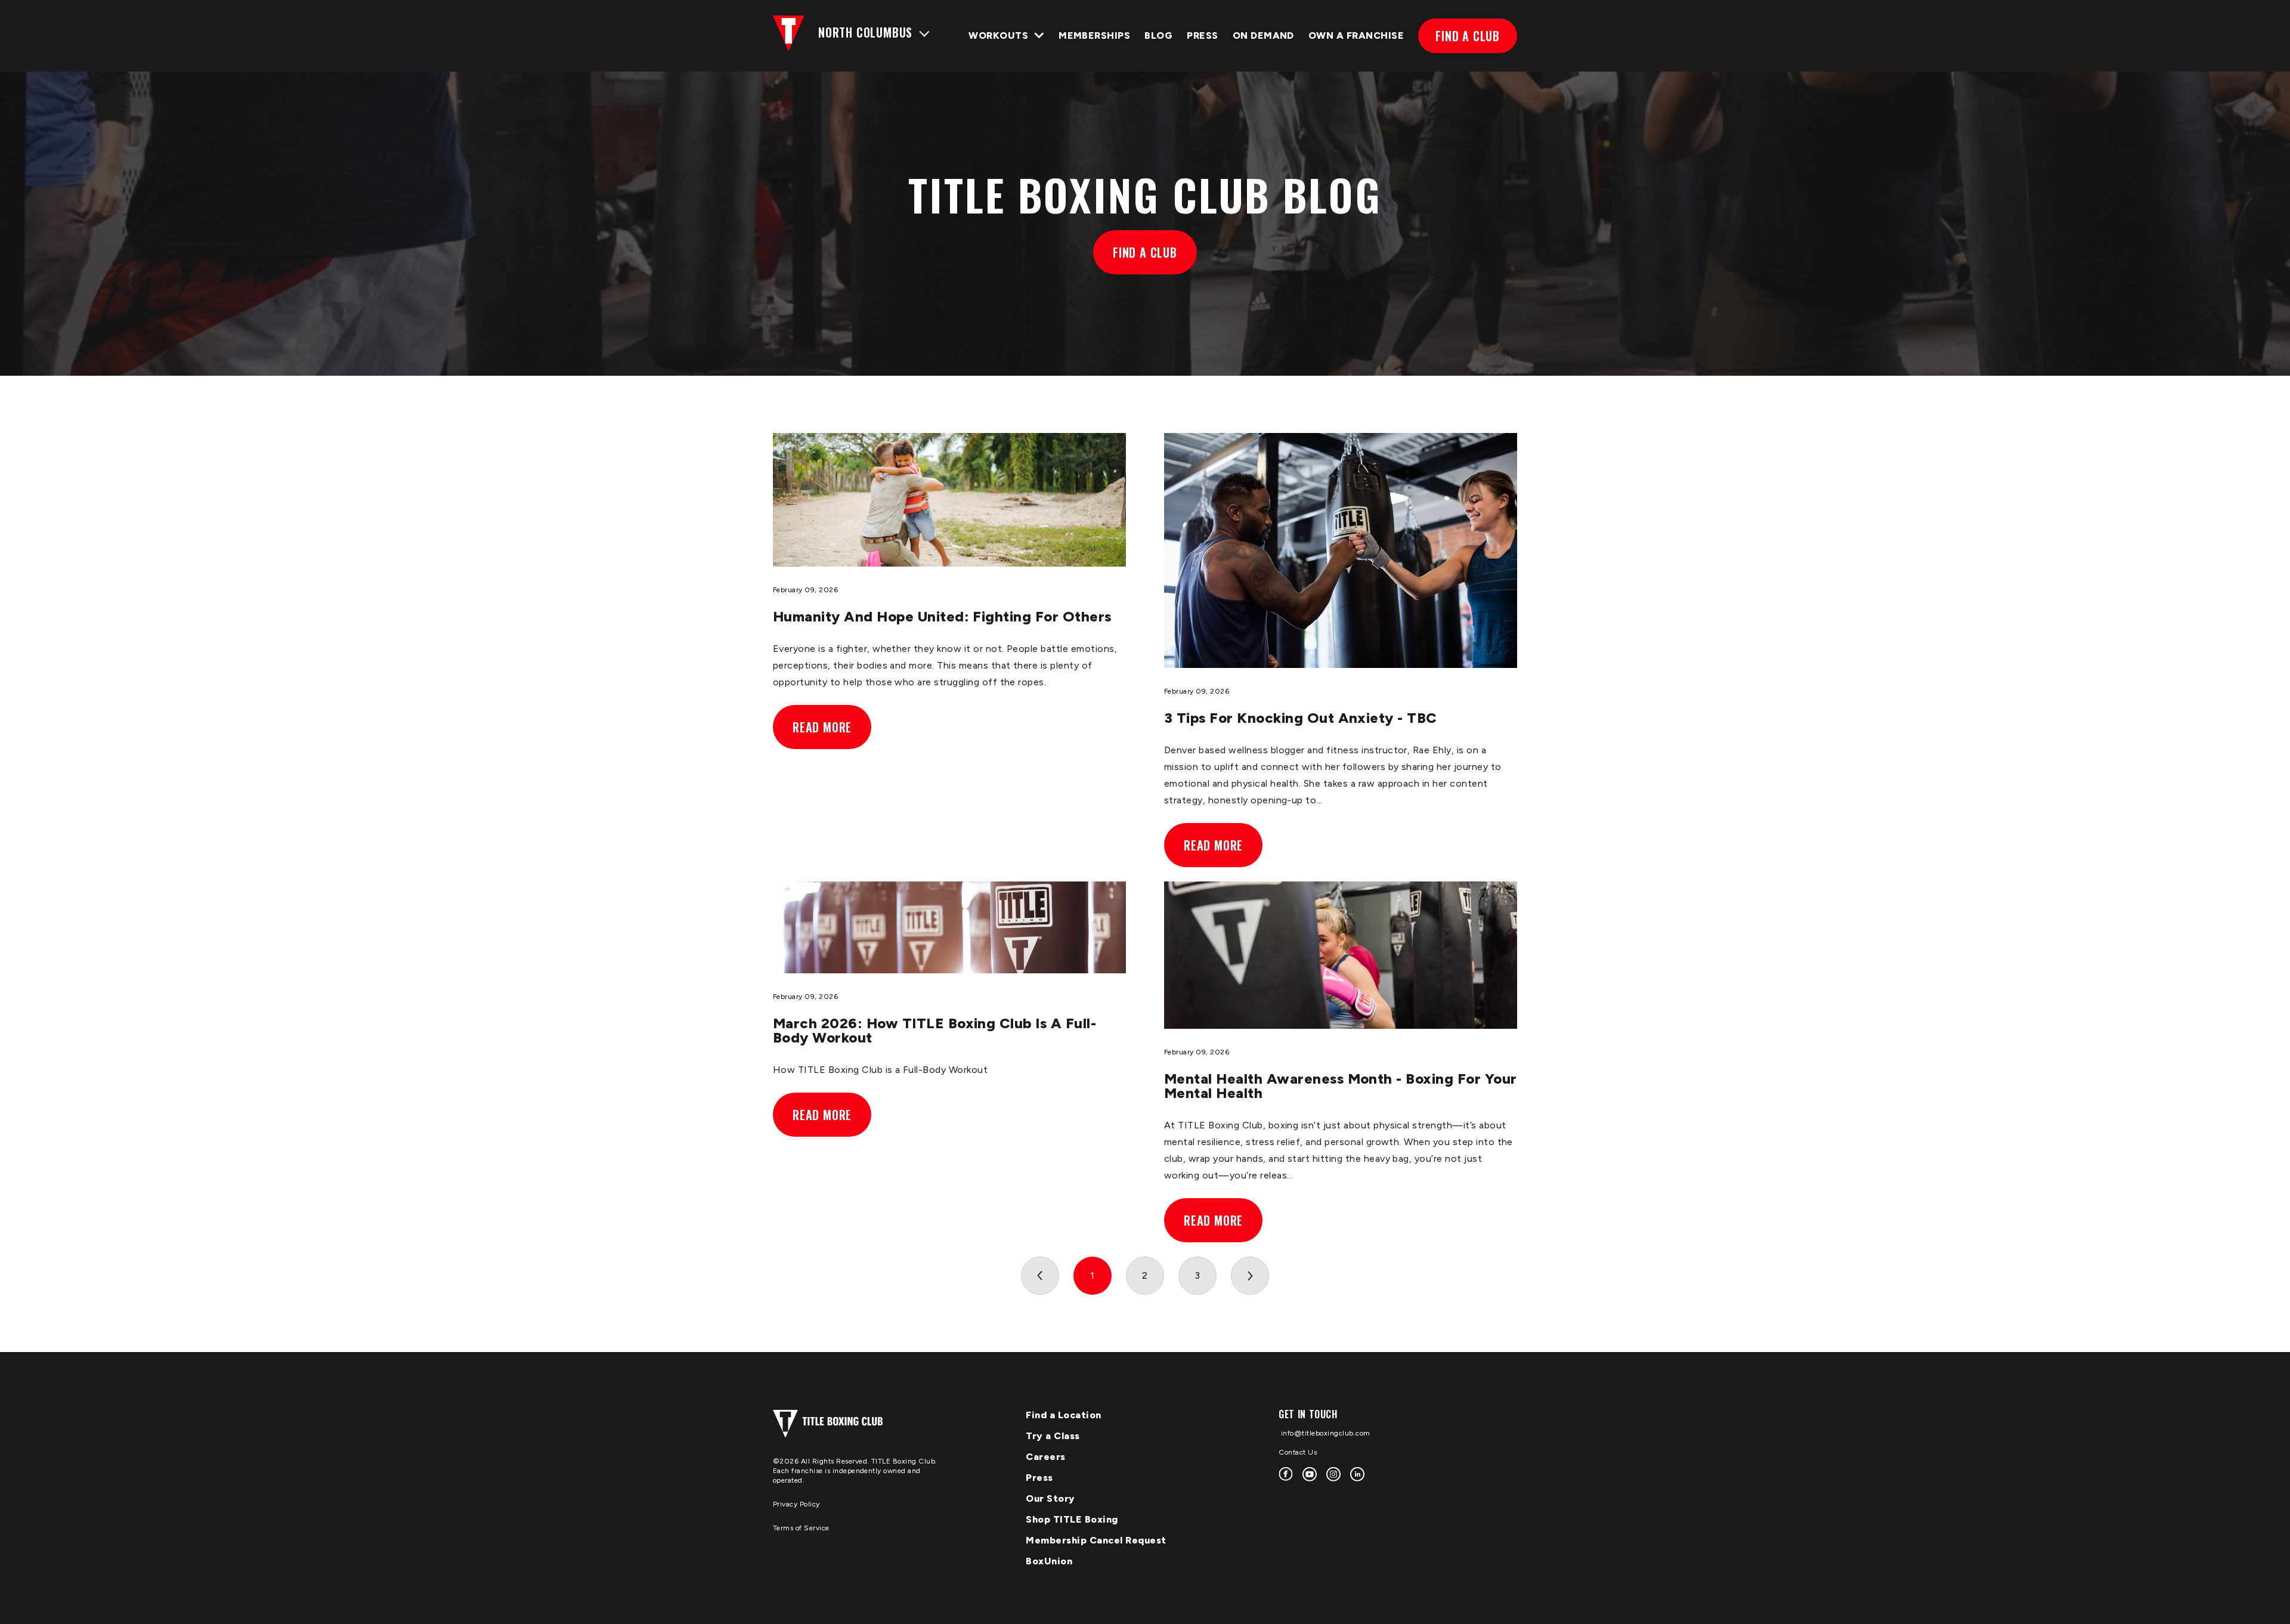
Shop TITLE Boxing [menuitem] (1072, 1519)
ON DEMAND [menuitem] (1263, 35)
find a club (1145, 252)
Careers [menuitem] (1046, 1457)
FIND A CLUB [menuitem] (1468, 36)
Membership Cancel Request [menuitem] (1096, 1540)
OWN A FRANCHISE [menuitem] (1356, 35)
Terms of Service (801, 1528)
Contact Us (1298, 1452)
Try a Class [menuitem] (1053, 1436)
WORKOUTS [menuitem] (998, 35)
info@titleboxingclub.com (1325, 1433)
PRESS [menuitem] (1202, 35)
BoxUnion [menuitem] (1049, 1561)
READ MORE (822, 727)
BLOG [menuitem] (1158, 35)
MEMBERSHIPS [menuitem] (1094, 35)
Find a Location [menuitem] (1064, 1415)
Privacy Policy (796, 1504)
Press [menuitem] (1039, 1478)
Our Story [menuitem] (1050, 1498)
